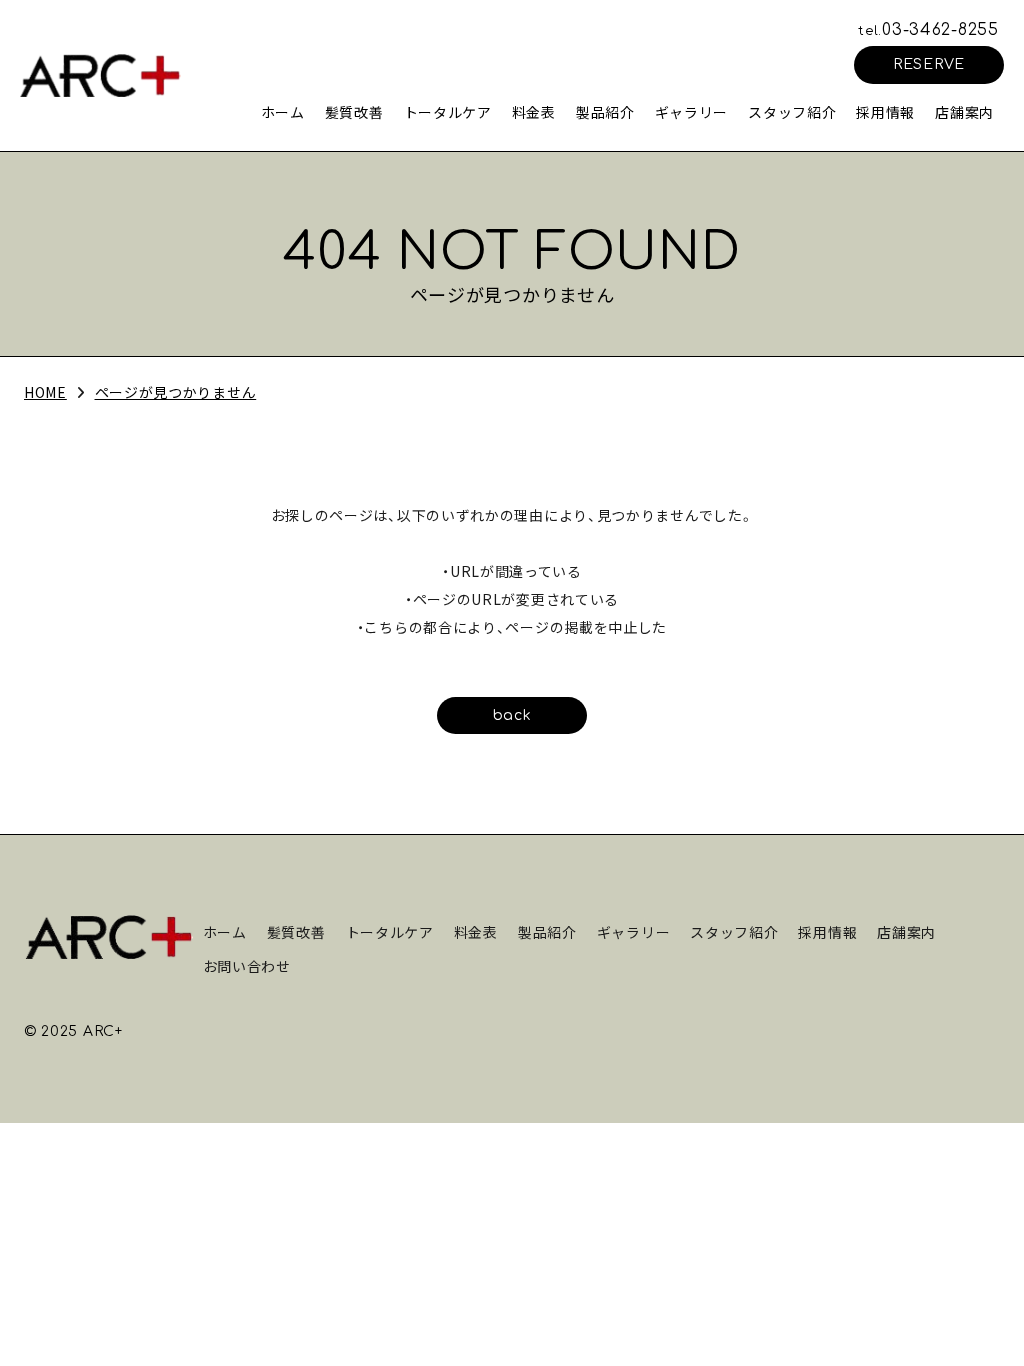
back (512, 715)
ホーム (283, 112)
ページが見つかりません (176, 392)
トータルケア (448, 112)
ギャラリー (692, 112)
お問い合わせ (247, 966)
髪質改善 (354, 112)
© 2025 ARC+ (73, 1031)
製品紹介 (605, 112)
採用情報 (885, 112)
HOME (45, 392)
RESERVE (929, 64)
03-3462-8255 (928, 30)
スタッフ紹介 (792, 112)
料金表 (534, 112)
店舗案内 (964, 112)
